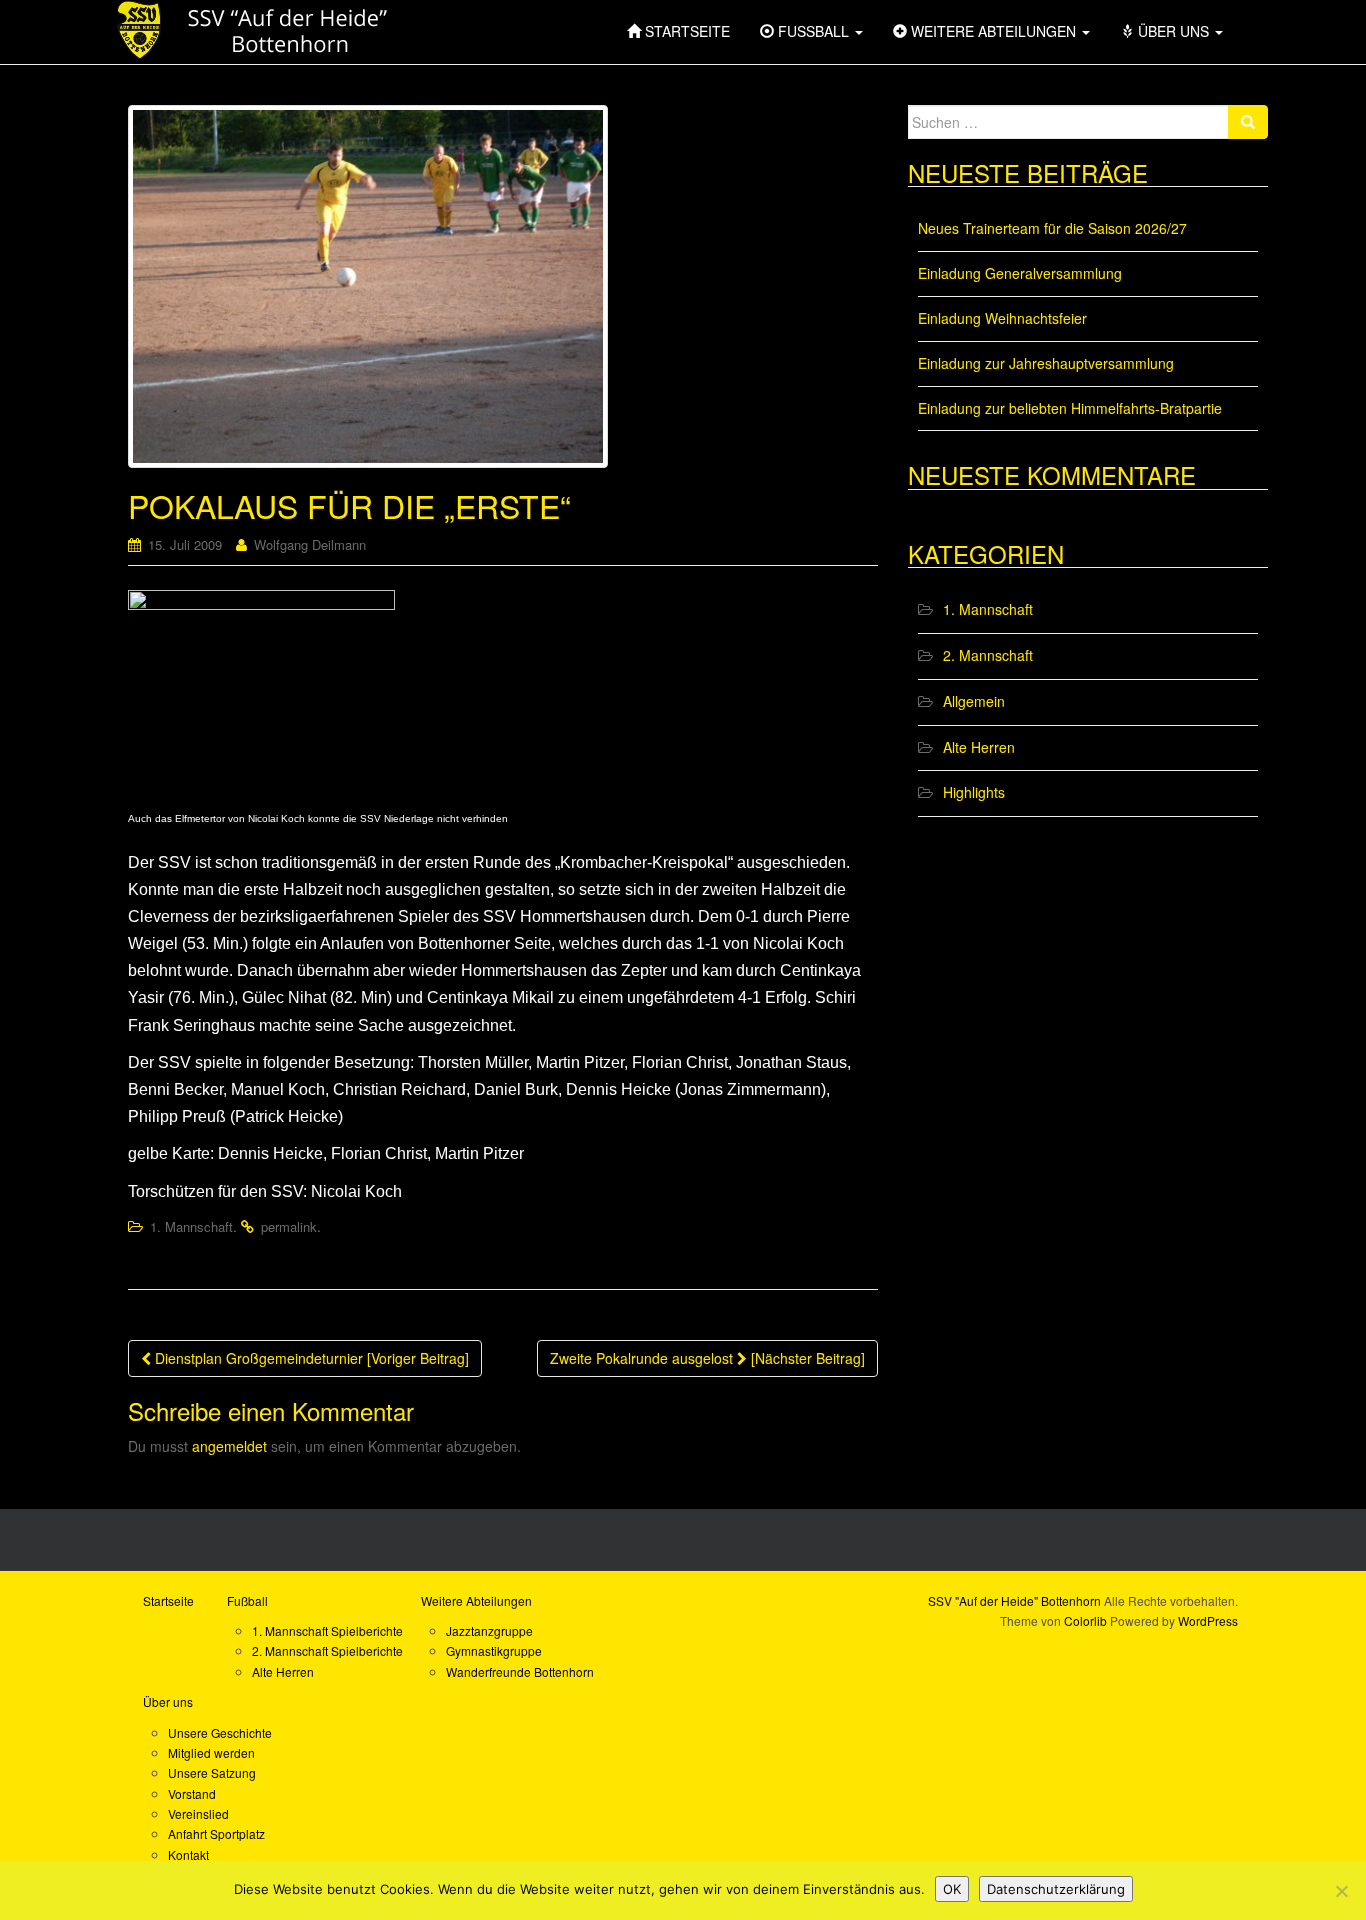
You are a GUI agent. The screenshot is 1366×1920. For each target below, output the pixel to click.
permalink (289, 1226)
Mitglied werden (211, 1752)
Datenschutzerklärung (1056, 1889)
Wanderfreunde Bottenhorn (520, 1671)
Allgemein (974, 701)
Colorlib (1085, 1620)
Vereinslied (198, 1813)
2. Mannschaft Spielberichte (327, 1650)
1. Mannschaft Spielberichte (327, 1630)
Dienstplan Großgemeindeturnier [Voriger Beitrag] (310, 1358)
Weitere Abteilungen (476, 1600)
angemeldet (229, 1446)
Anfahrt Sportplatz (216, 1833)
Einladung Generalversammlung (1020, 273)
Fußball (247, 1600)
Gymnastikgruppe (494, 1650)
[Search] (1248, 122)
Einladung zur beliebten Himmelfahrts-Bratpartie (1070, 408)
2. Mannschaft (988, 655)
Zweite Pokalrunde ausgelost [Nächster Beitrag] (707, 1358)
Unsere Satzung (212, 1772)
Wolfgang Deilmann (310, 544)
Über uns (168, 1701)
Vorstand (192, 1793)
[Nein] (1341, 1891)
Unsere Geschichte (220, 1732)
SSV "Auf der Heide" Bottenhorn (1014, 1600)
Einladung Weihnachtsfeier (1002, 318)
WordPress (1208, 1620)
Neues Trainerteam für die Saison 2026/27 (1052, 228)
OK (952, 1889)
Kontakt (188, 1854)
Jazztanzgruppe (489, 1630)
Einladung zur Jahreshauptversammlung (1046, 363)
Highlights (974, 792)
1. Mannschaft (191, 1226)
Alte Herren (979, 747)
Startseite (168, 1600)
